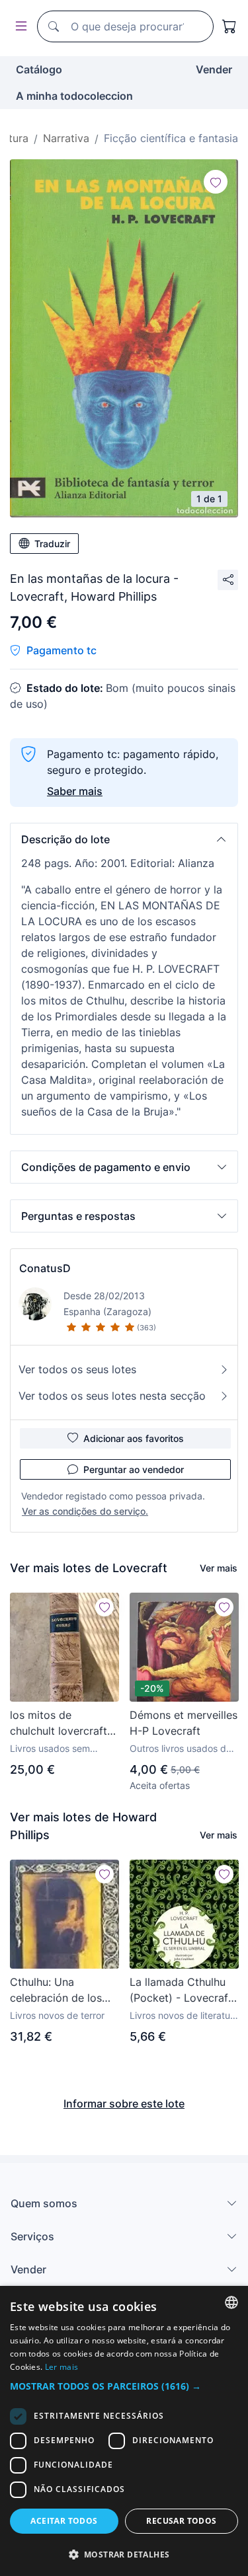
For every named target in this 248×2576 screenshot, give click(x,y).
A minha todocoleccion (74, 96)
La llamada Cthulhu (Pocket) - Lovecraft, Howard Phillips (182, 1990)
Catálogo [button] (39, 69)
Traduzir (52, 544)
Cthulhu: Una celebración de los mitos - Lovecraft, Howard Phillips (56, 1990)
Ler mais (62, 2367)
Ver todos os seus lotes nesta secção (112, 1396)
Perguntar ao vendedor (134, 1469)
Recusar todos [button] (181, 2521)
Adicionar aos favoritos (134, 1438)
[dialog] (124, 2431)
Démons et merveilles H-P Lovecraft (184, 1723)
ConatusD (45, 1268)
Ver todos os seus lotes (77, 1369)
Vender (214, 69)
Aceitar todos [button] (64, 2521)
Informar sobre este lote (124, 2103)
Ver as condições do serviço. (85, 1511)
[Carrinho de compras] (229, 26)
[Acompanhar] (216, 182)
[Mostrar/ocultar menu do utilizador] (19, 27)
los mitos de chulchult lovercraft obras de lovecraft (59, 1724)
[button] (124, 839)
